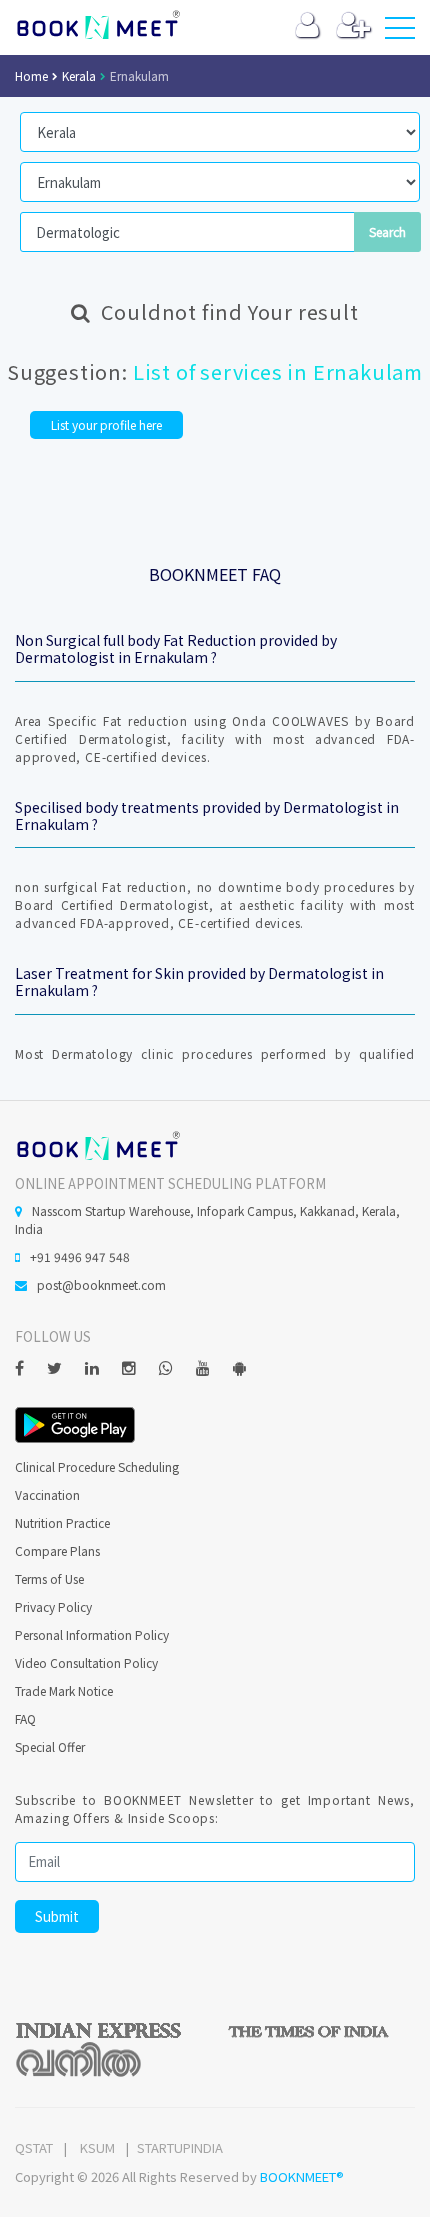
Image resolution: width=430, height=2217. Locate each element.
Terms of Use (49, 1578)
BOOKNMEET (97, 25)
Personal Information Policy (92, 1634)
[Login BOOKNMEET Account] (307, 29)
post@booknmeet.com (101, 1284)
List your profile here (106, 424)
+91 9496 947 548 (80, 1256)
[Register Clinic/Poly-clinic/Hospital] (353, 29)
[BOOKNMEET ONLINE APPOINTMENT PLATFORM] (97, 1143)
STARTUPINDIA (180, 2147)
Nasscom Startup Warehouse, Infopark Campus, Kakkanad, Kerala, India (207, 1219)
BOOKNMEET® (302, 2176)
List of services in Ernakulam (278, 371)
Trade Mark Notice (64, 1690)
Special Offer (50, 1746)
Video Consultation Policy (86, 1662)
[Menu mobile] (400, 32)
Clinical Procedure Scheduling (97, 1466)
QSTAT (34, 2147)
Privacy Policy (53, 1606)
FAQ (25, 1718)
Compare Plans (57, 1550)
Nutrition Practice (62, 1522)
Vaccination (47, 1494)
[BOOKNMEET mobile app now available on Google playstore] (75, 1422)
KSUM (97, 2147)
